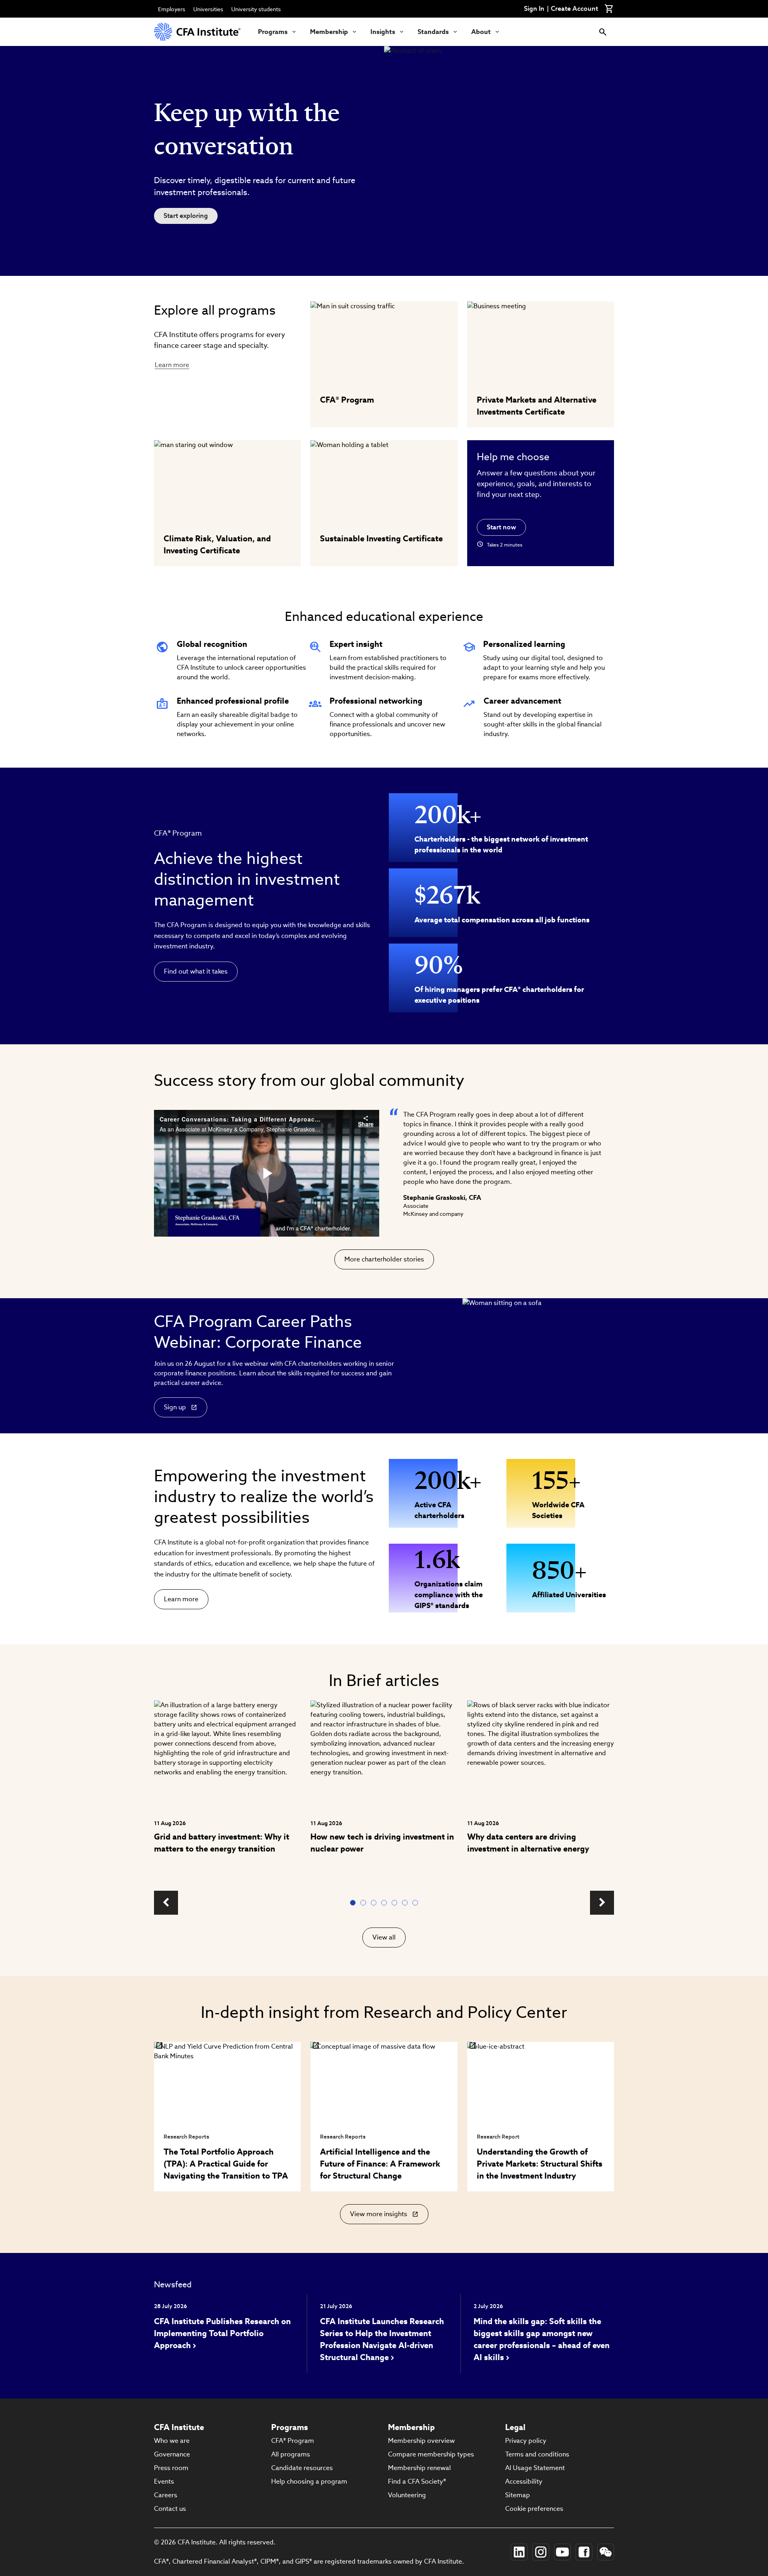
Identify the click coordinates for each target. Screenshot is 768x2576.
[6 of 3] (406, 1903)
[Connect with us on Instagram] (541, 2552)
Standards (433, 32)
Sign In (534, 9)
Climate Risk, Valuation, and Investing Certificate (217, 545)
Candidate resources (302, 2468)
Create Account (574, 9)
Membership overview (421, 2441)
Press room (171, 2468)
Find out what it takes (196, 971)
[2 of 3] (365, 1903)
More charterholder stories (384, 1259)
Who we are (172, 2441)
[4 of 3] (386, 1903)
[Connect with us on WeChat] (606, 2552)
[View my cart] (609, 9)
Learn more (172, 365)
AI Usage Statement (535, 2468)
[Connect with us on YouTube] (562, 2552)
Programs (273, 32)
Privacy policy (526, 2441)
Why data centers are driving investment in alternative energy (528, 1843)
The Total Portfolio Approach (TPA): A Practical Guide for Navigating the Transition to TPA (226, 2164)
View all (384, 1937)
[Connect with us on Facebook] (584, 2552)
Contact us (170, 2509)
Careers (166, 2495)
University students (256, 9)
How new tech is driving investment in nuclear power (382, 1843)
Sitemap (518, 2495)
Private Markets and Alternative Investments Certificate (537, 406)
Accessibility (524, 2481)
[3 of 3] (375, 1903)
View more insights (380, 2217)
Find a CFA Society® (417, 2481)
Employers (172, 9)
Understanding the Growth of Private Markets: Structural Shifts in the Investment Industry (540, 2164)
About (481, 32)
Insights (383, 32)
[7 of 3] (417, 1903)
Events (164, 2481)
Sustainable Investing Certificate (381, 539)
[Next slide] (602, 1903)
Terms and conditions (537, 2454)
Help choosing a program (309, 2481)
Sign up (175, 1407)
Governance (172, 2454)
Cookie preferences (534, 2509)
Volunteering (407, 2495)
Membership (329, 32)
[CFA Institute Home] (198, 32)
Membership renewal (419, 2468)
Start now (501, 527)
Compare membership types (431, 2454)
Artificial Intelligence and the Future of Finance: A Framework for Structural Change (380, 2164)
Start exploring (186, 216)
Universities (208, 9)
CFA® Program (347, 400)
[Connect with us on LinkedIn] (519, 2552)
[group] (227, 1791)
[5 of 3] (396, 1903)
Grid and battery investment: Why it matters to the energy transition (222, 1843)
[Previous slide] (166, 1903)
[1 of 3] (354, 1903)
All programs (291, 2454)
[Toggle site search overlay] (603, 32)
